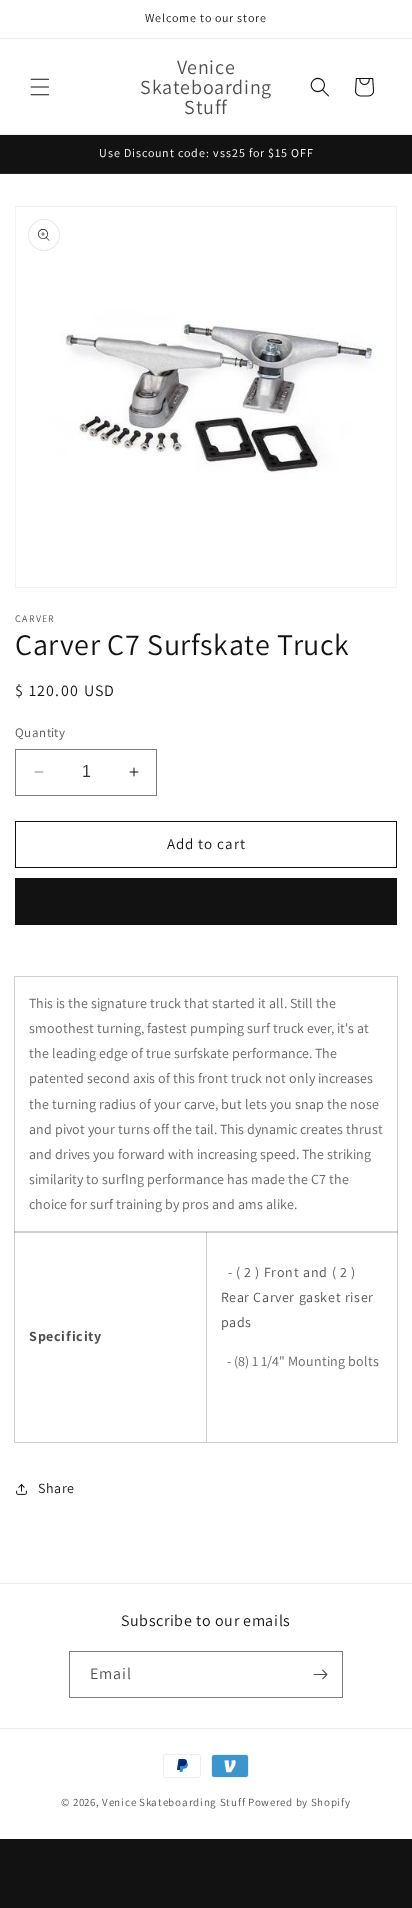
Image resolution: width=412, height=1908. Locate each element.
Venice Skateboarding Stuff (173, 1802)
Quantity (40, 732)
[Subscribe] (320, 1674)
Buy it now (206, 901)
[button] (40, 87)
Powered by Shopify (299, 1802)
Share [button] (56, 1488)
